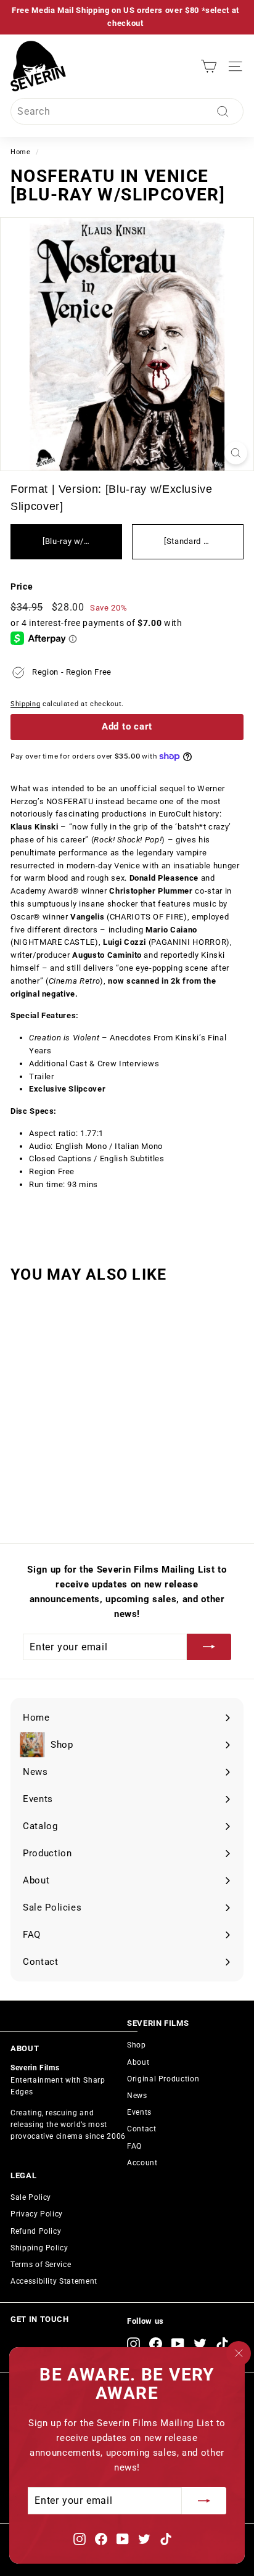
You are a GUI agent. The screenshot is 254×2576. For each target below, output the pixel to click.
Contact (142, 2129)
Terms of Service (41, 2265)
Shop (137, 2045)
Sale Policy (31, 2197)
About (138, 2062)
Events (139, 2112)
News (137, 2096)
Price (22, 586)
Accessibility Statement (54, 2281)
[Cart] (209, 66)
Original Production (163, 2079)
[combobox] (127, 112)
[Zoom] (236, 453)
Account (142, 2163)
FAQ (134, 2146)
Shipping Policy (39, 2248)
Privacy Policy (37, 2214)
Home (21, 152)
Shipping (25, 704)
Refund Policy (36, 2231)
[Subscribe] (204, 2501)
